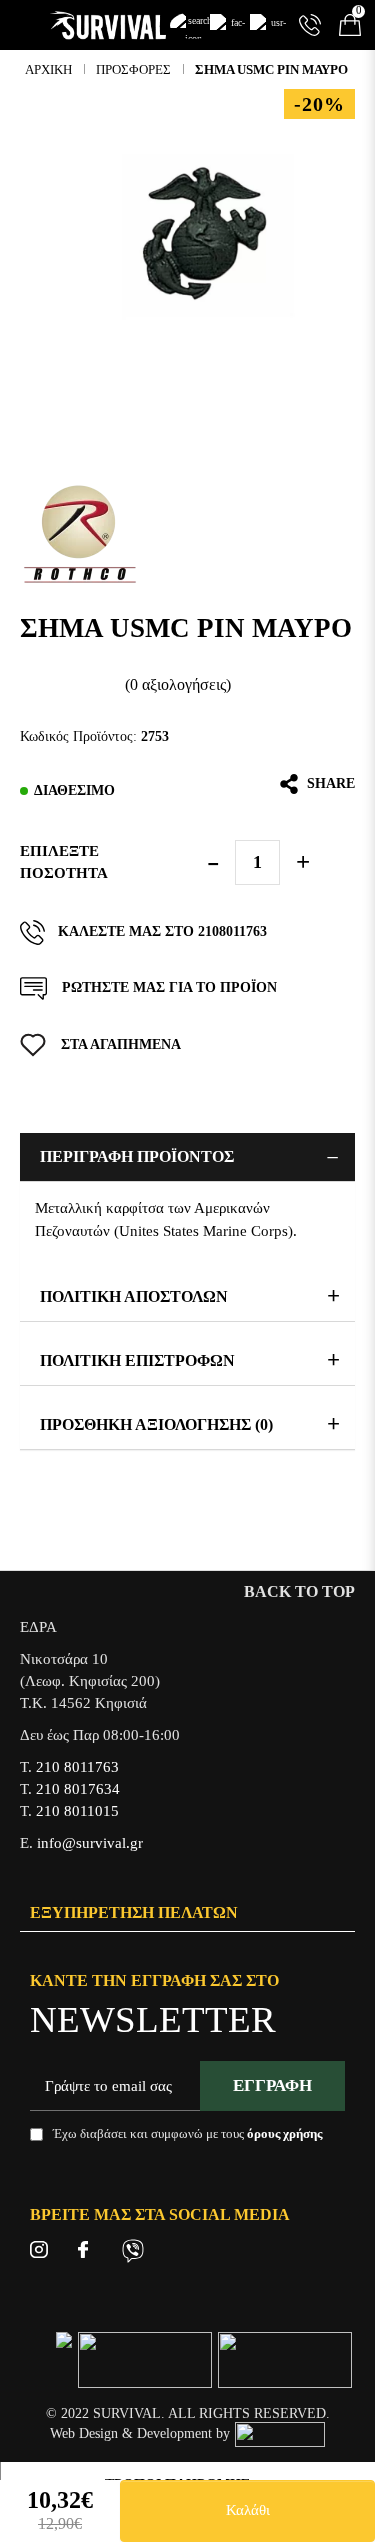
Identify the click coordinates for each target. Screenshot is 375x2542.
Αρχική (48, 69)
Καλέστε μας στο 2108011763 (162, 931)
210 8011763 (77, 1767)
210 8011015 (77, 1811)
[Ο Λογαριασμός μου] (270, 25)
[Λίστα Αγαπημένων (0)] (230, 25)
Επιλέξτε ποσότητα (64, 862)
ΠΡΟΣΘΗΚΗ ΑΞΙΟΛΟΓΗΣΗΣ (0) (156, 1424)
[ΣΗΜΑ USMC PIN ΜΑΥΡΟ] (207, 236)
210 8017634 (78, 1789)
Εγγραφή (272, 2085)
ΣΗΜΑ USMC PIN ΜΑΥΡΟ (271, 69)
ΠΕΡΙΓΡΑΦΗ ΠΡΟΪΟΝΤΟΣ (137, 1156)
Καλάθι (248, 2510)
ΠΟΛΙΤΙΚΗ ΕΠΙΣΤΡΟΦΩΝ (137, 1360)
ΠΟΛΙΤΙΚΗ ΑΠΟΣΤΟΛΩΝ (134, 1296)
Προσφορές (133, 69)
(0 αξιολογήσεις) (178, 684)
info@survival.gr (90, 1843)
